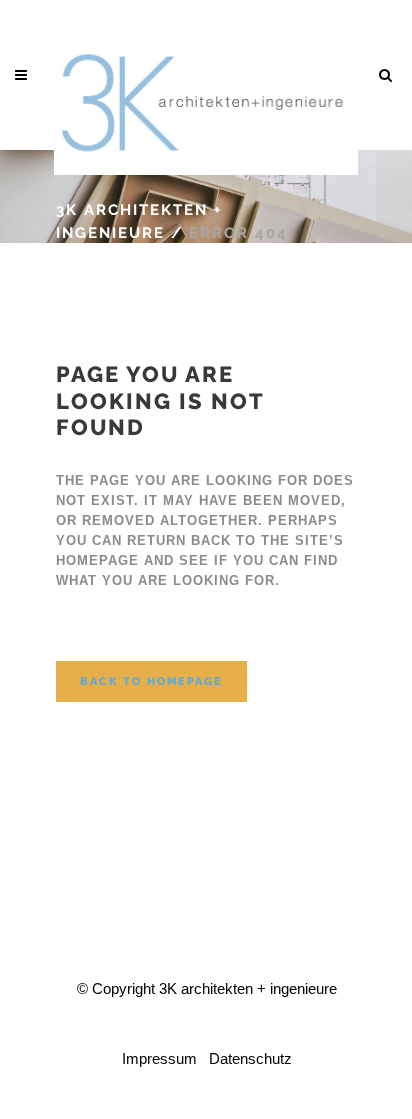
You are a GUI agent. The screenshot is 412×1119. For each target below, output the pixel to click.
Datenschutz (250, 1058)
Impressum (159, 1058)
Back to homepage (151, 681)
